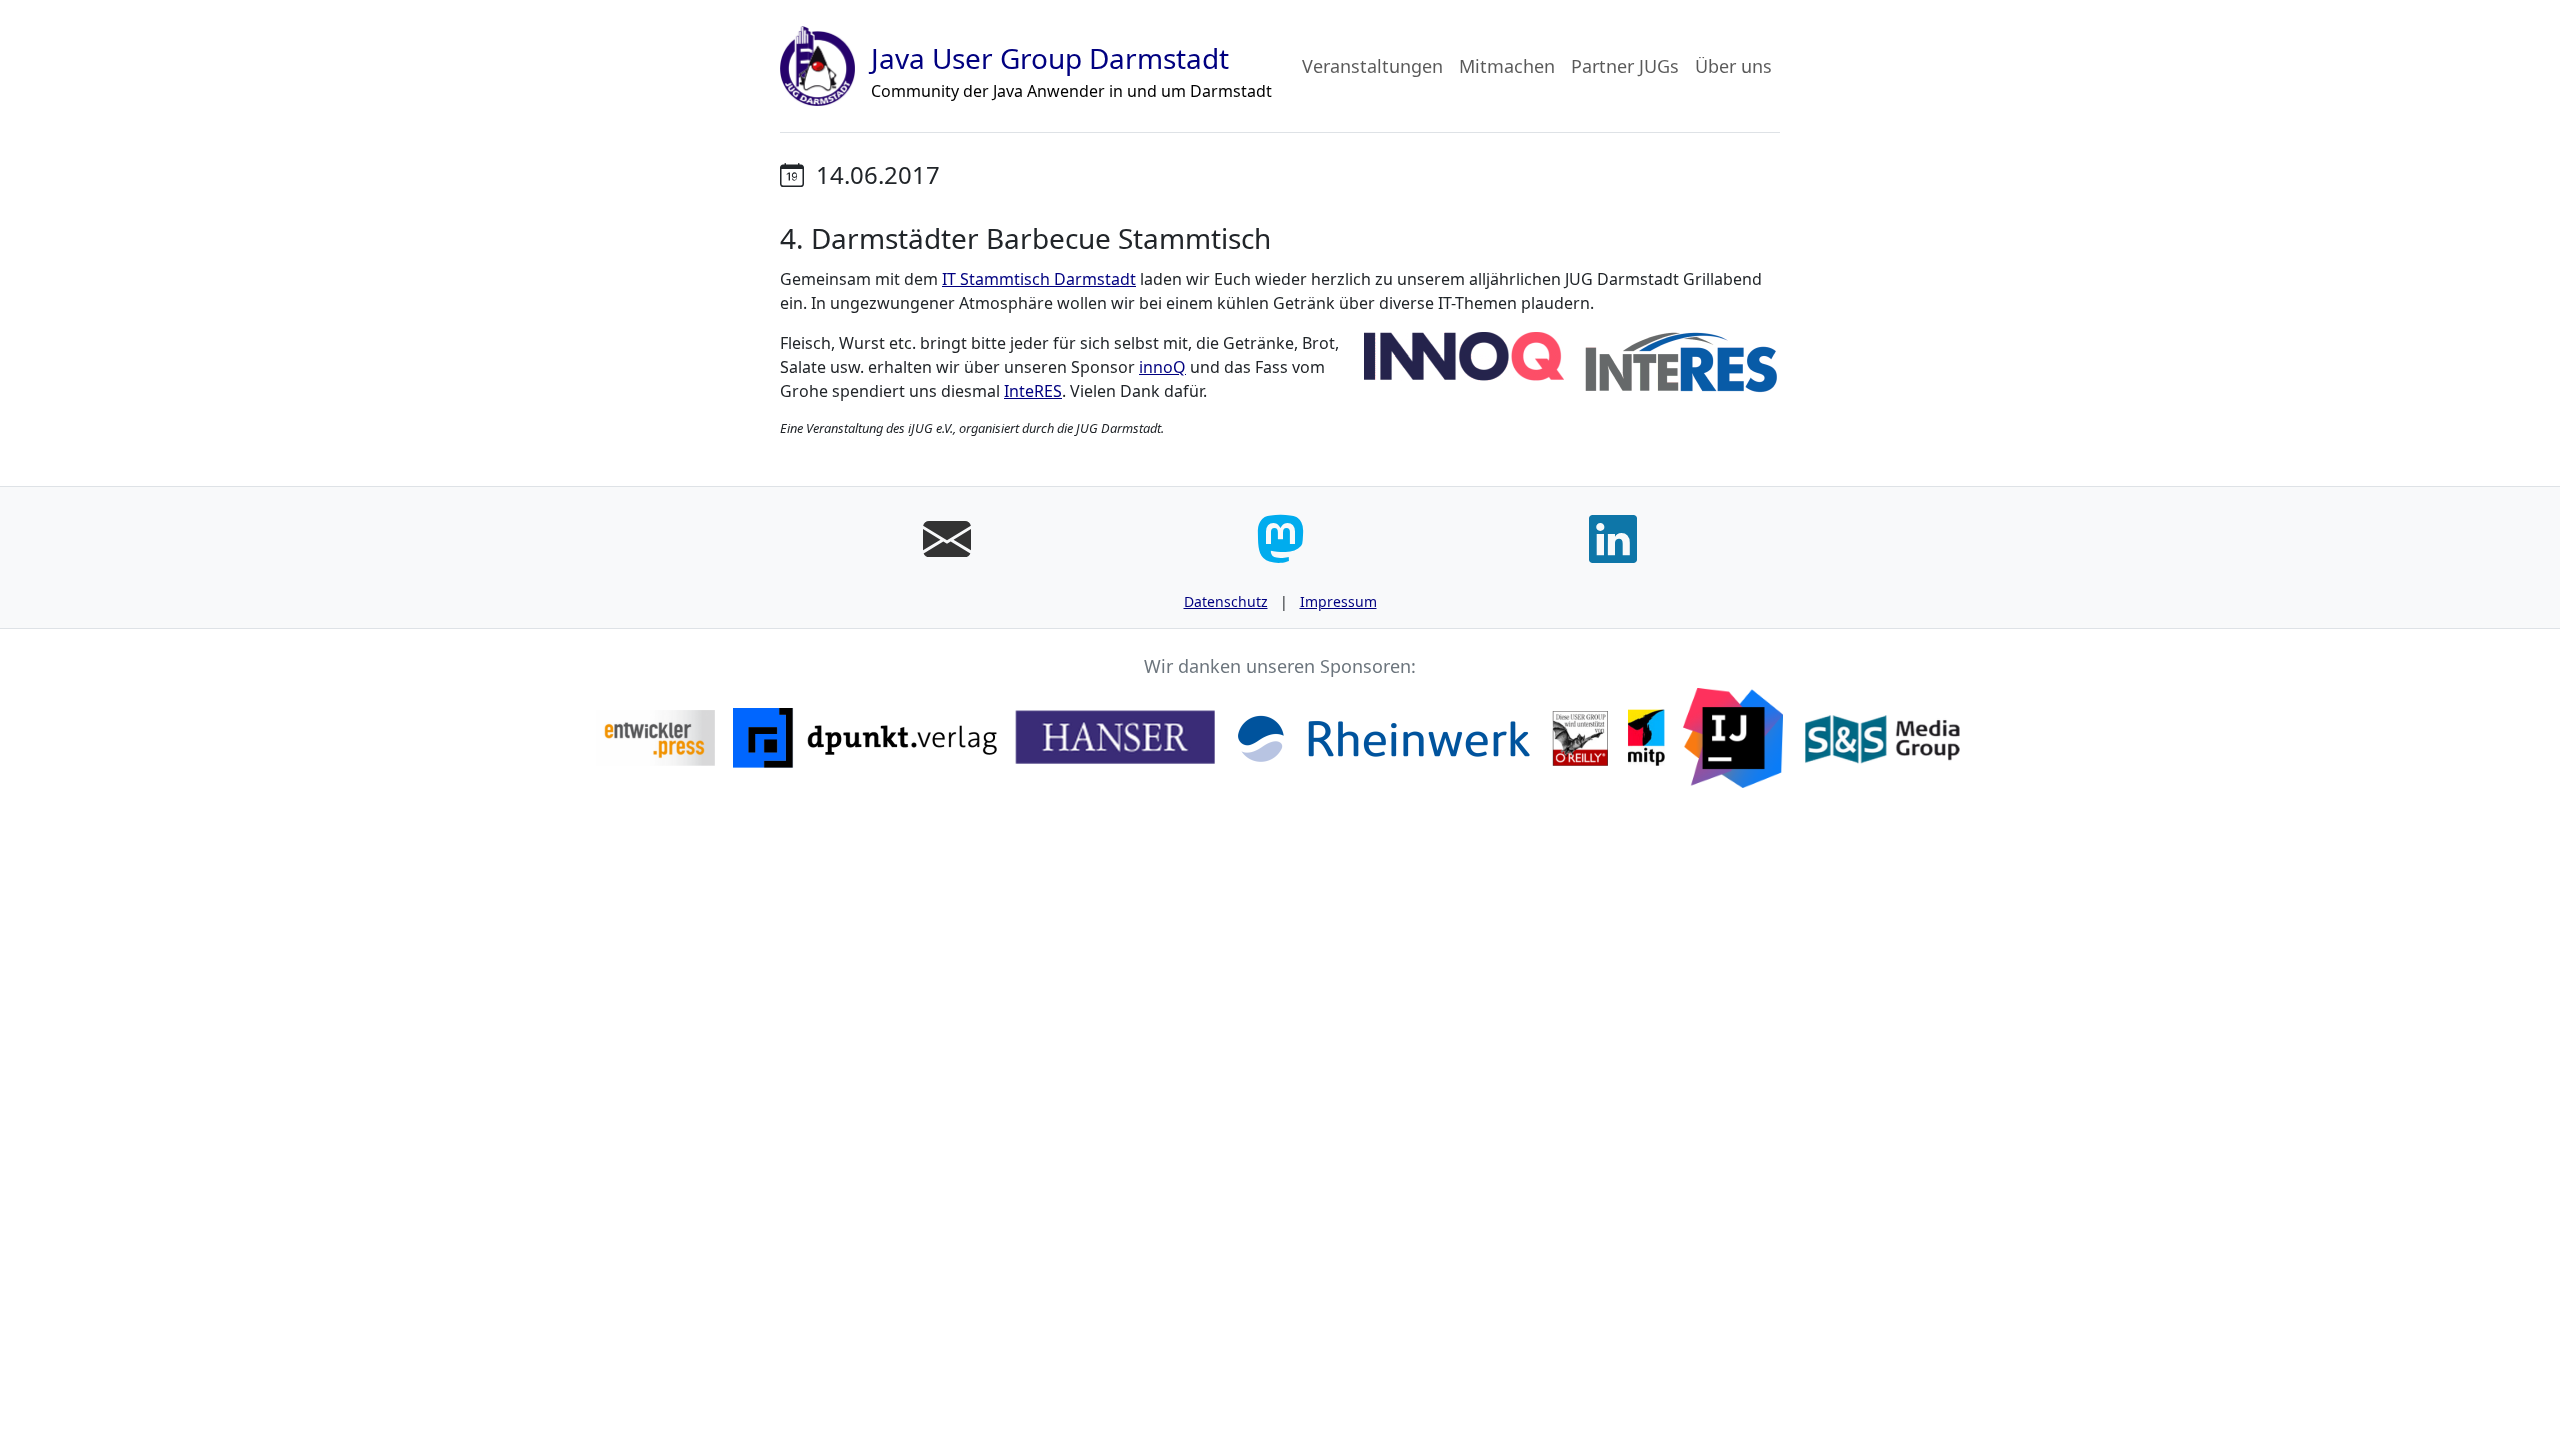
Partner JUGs (1625, 66)
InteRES (1033, 391)
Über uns (1733, 66)
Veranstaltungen (1372, 66)
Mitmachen (1507, 66)
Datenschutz (1226, 601)
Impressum (1338, 601)
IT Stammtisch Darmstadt (1039, 279)
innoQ (1162, 367)
